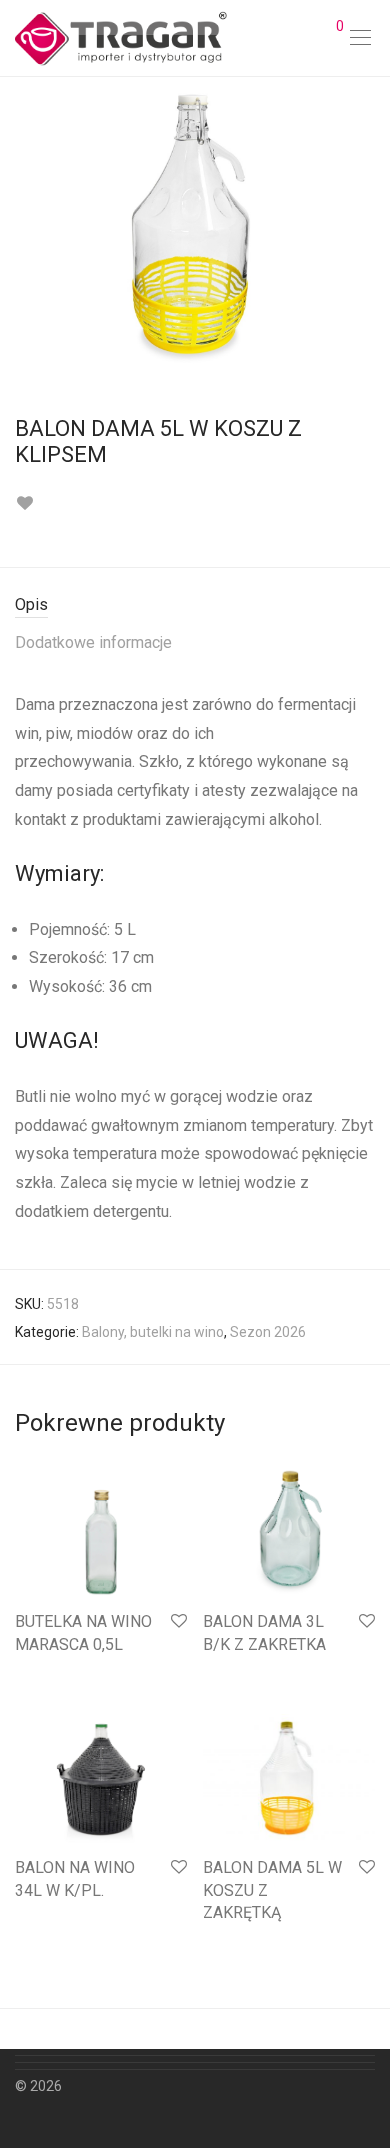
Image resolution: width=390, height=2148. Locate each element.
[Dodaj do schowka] (24, 503)
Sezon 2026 (268, 1332)
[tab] (195, 605)
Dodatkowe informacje (93, 642)
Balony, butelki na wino (153, 1332)
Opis (31, 604)
